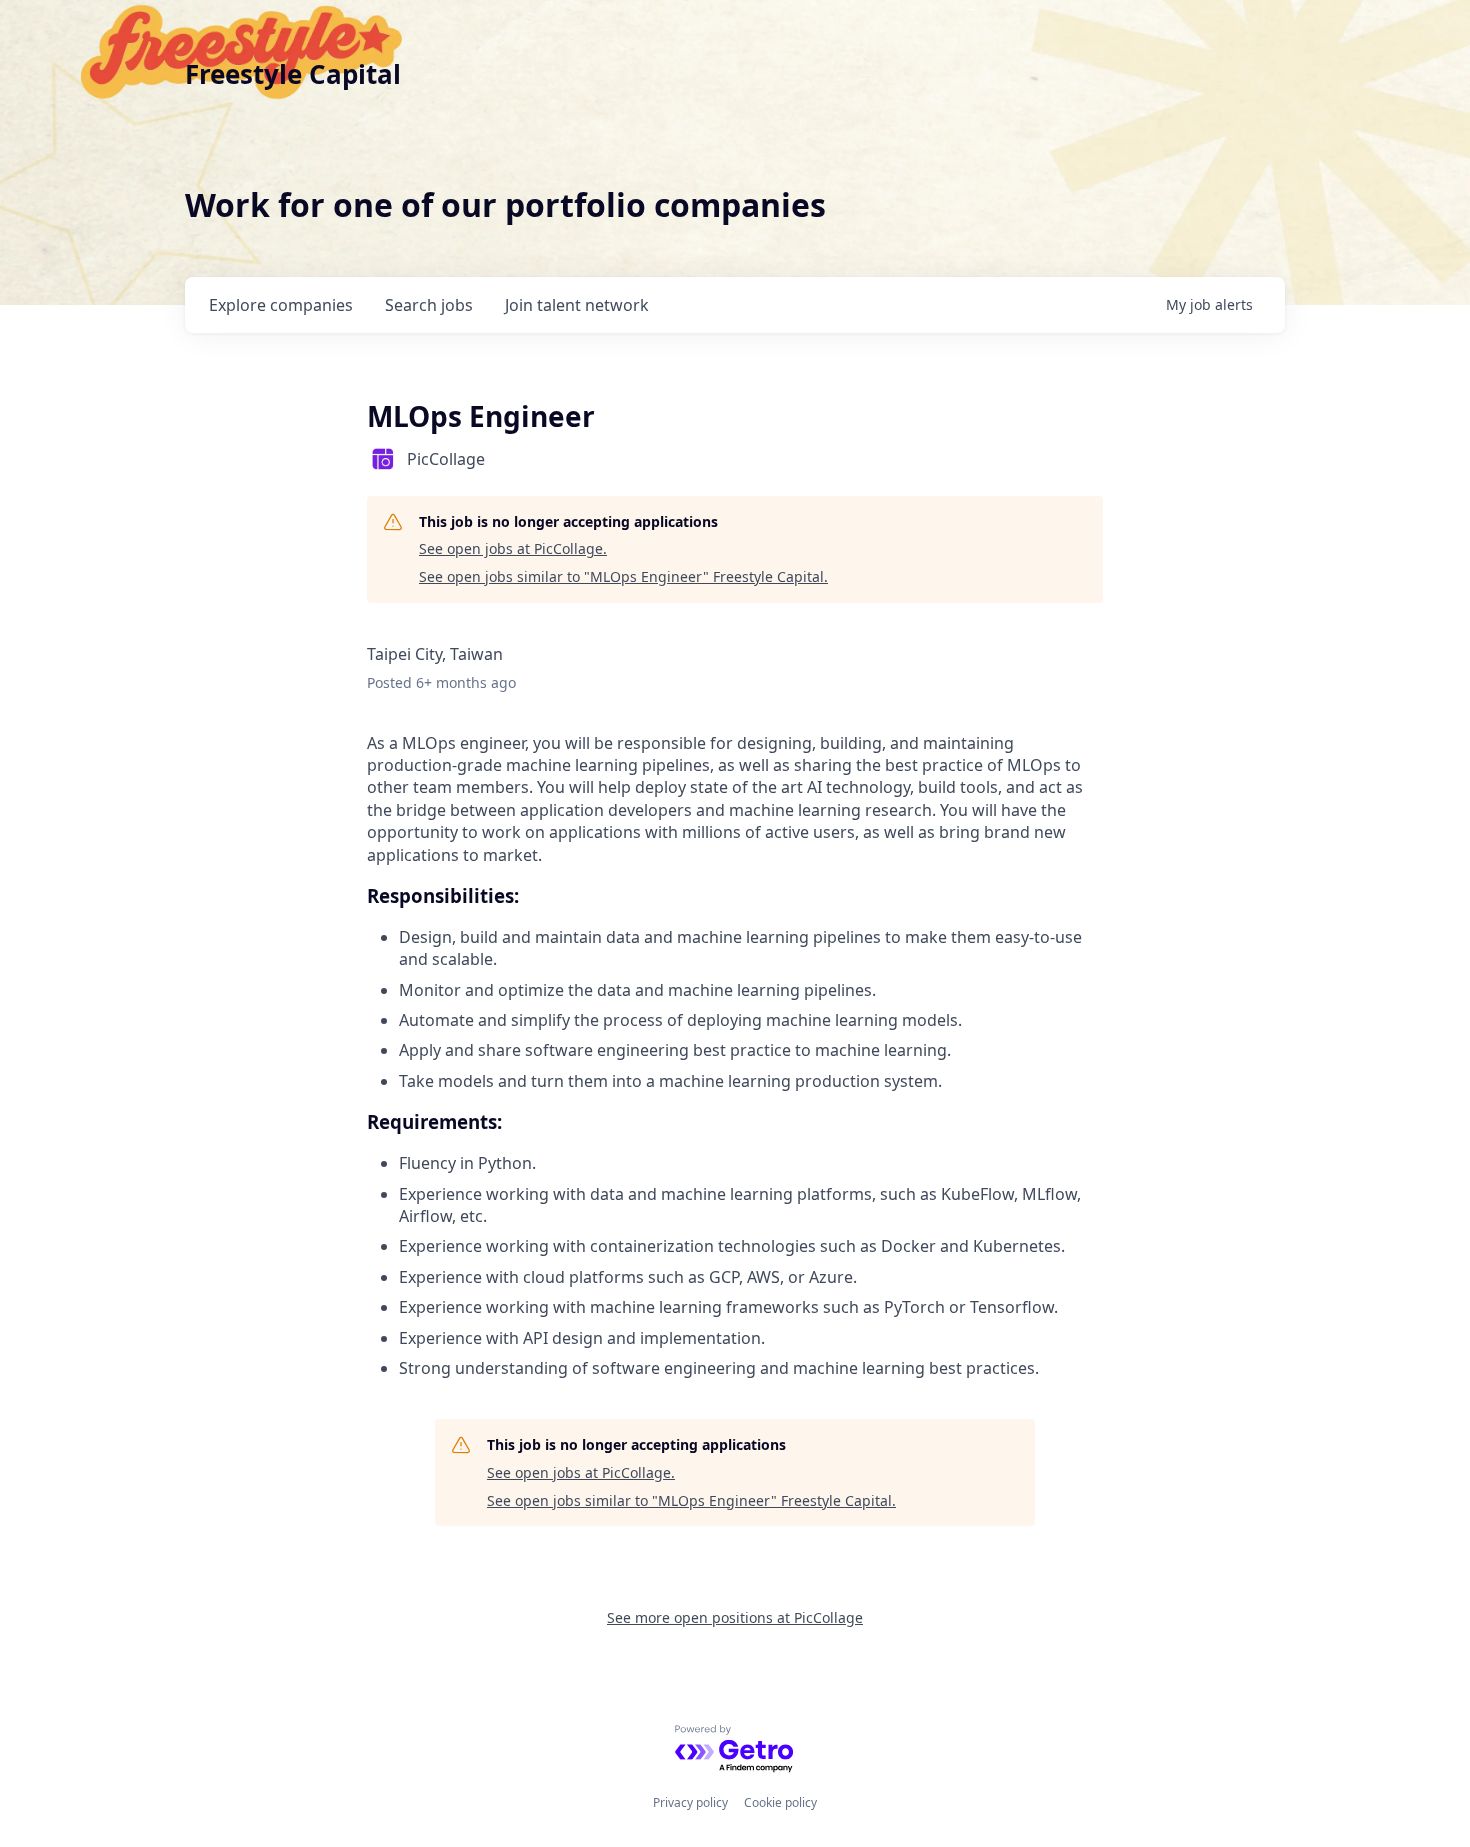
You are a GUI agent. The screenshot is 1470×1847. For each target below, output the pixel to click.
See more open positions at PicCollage (735, 1617)
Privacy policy (690, 1802)
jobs (429, 305)
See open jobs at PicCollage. (513, 548)
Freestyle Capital (293, 74)
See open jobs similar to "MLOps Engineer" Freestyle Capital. (623, 576)
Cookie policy (780, 1802)
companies (281, 305)
